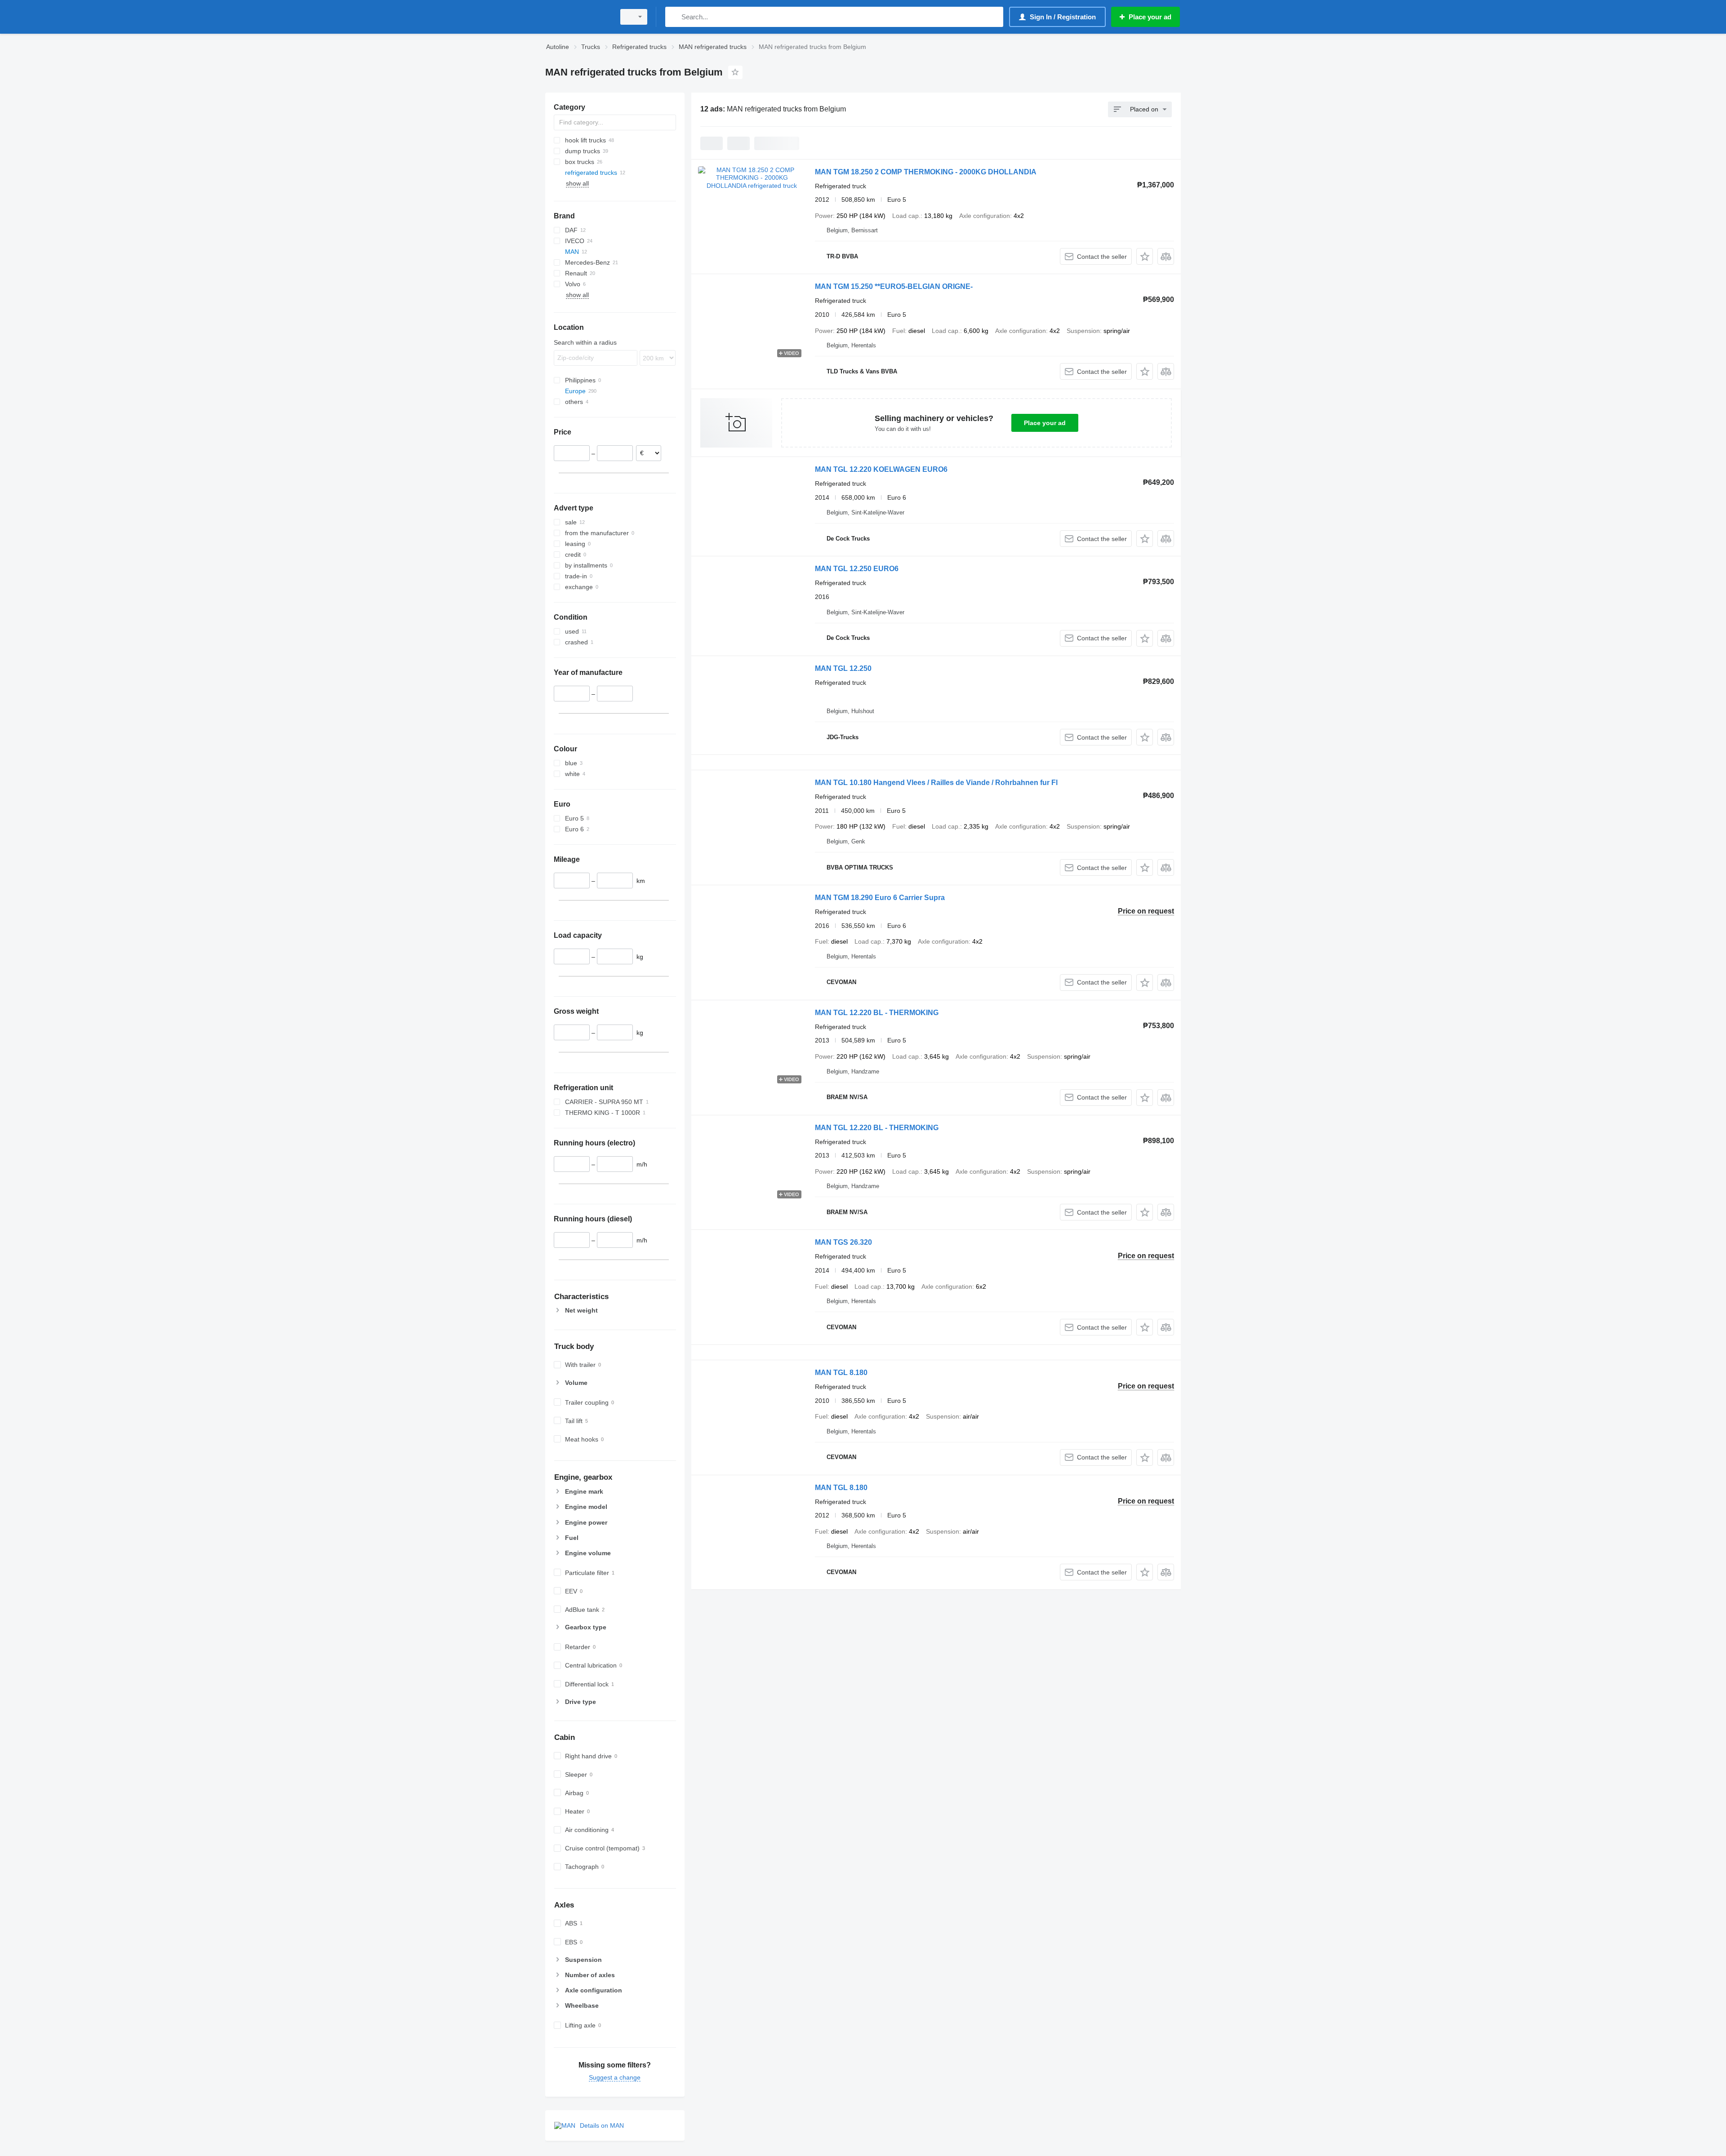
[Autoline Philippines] (578, 17)
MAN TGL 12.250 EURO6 (857, 569)
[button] (1145, 256)
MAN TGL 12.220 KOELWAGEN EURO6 (881, 469)
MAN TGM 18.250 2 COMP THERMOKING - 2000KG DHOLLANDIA (926, 172)
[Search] (674, 17)
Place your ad (1045, 423)
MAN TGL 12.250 (843, 668)
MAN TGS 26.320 (843, 1242)
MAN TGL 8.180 (841, 1373)
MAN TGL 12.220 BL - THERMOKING (877, 1013)
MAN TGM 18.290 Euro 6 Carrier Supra (880, 898)
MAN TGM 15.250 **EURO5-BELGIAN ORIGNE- (894, 286)
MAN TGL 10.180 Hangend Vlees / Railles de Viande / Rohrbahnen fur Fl (936, 783)
